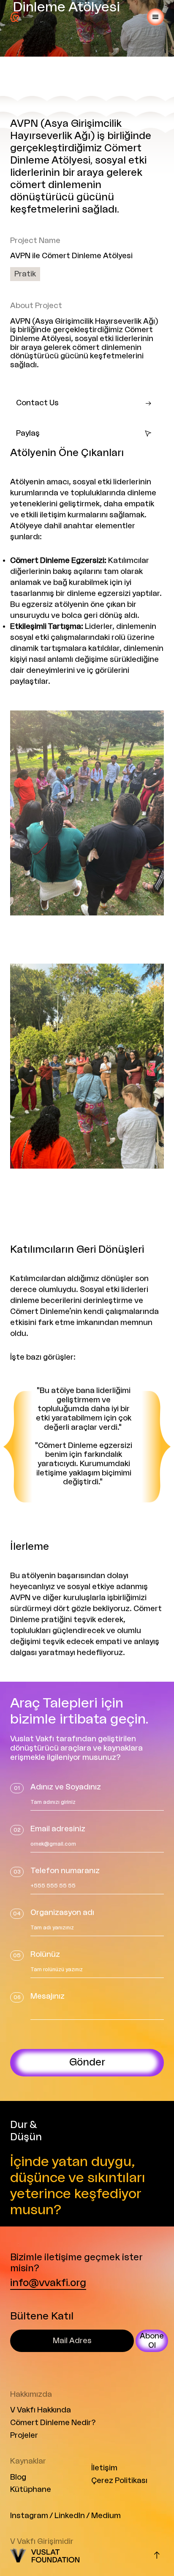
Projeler (24, 2435)
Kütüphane (31, 2489)
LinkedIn (70, 2516)
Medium (106, 2516)
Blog (18, 2477)
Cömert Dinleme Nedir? (53, 2423)
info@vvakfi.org (48, 2283)
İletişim (104, 2468)
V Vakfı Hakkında (41, 2410)
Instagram (29, 2516)
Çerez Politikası (119, 2480)
